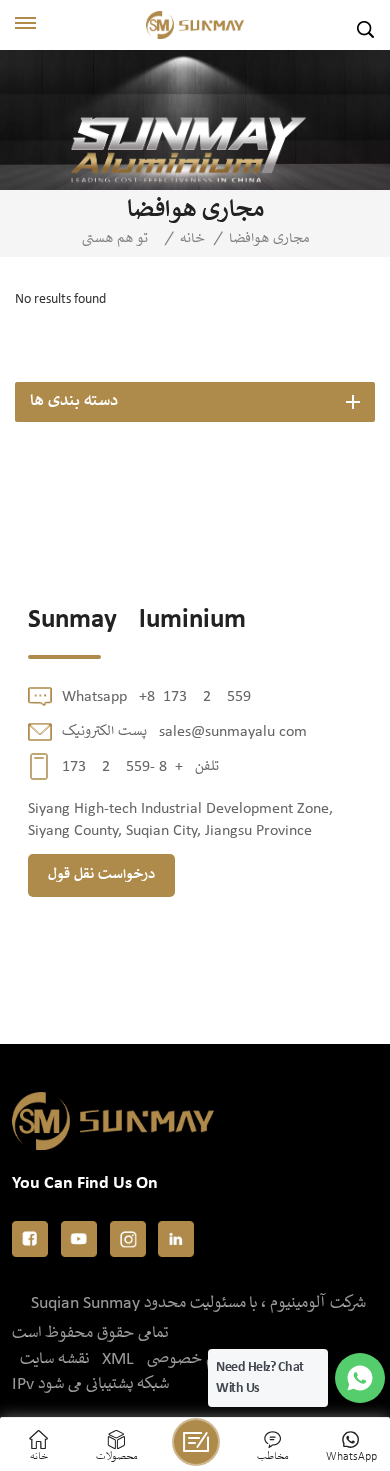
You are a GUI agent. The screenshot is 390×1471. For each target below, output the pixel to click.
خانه (192, 239)
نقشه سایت (54, 1359)
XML (118, 1359)
